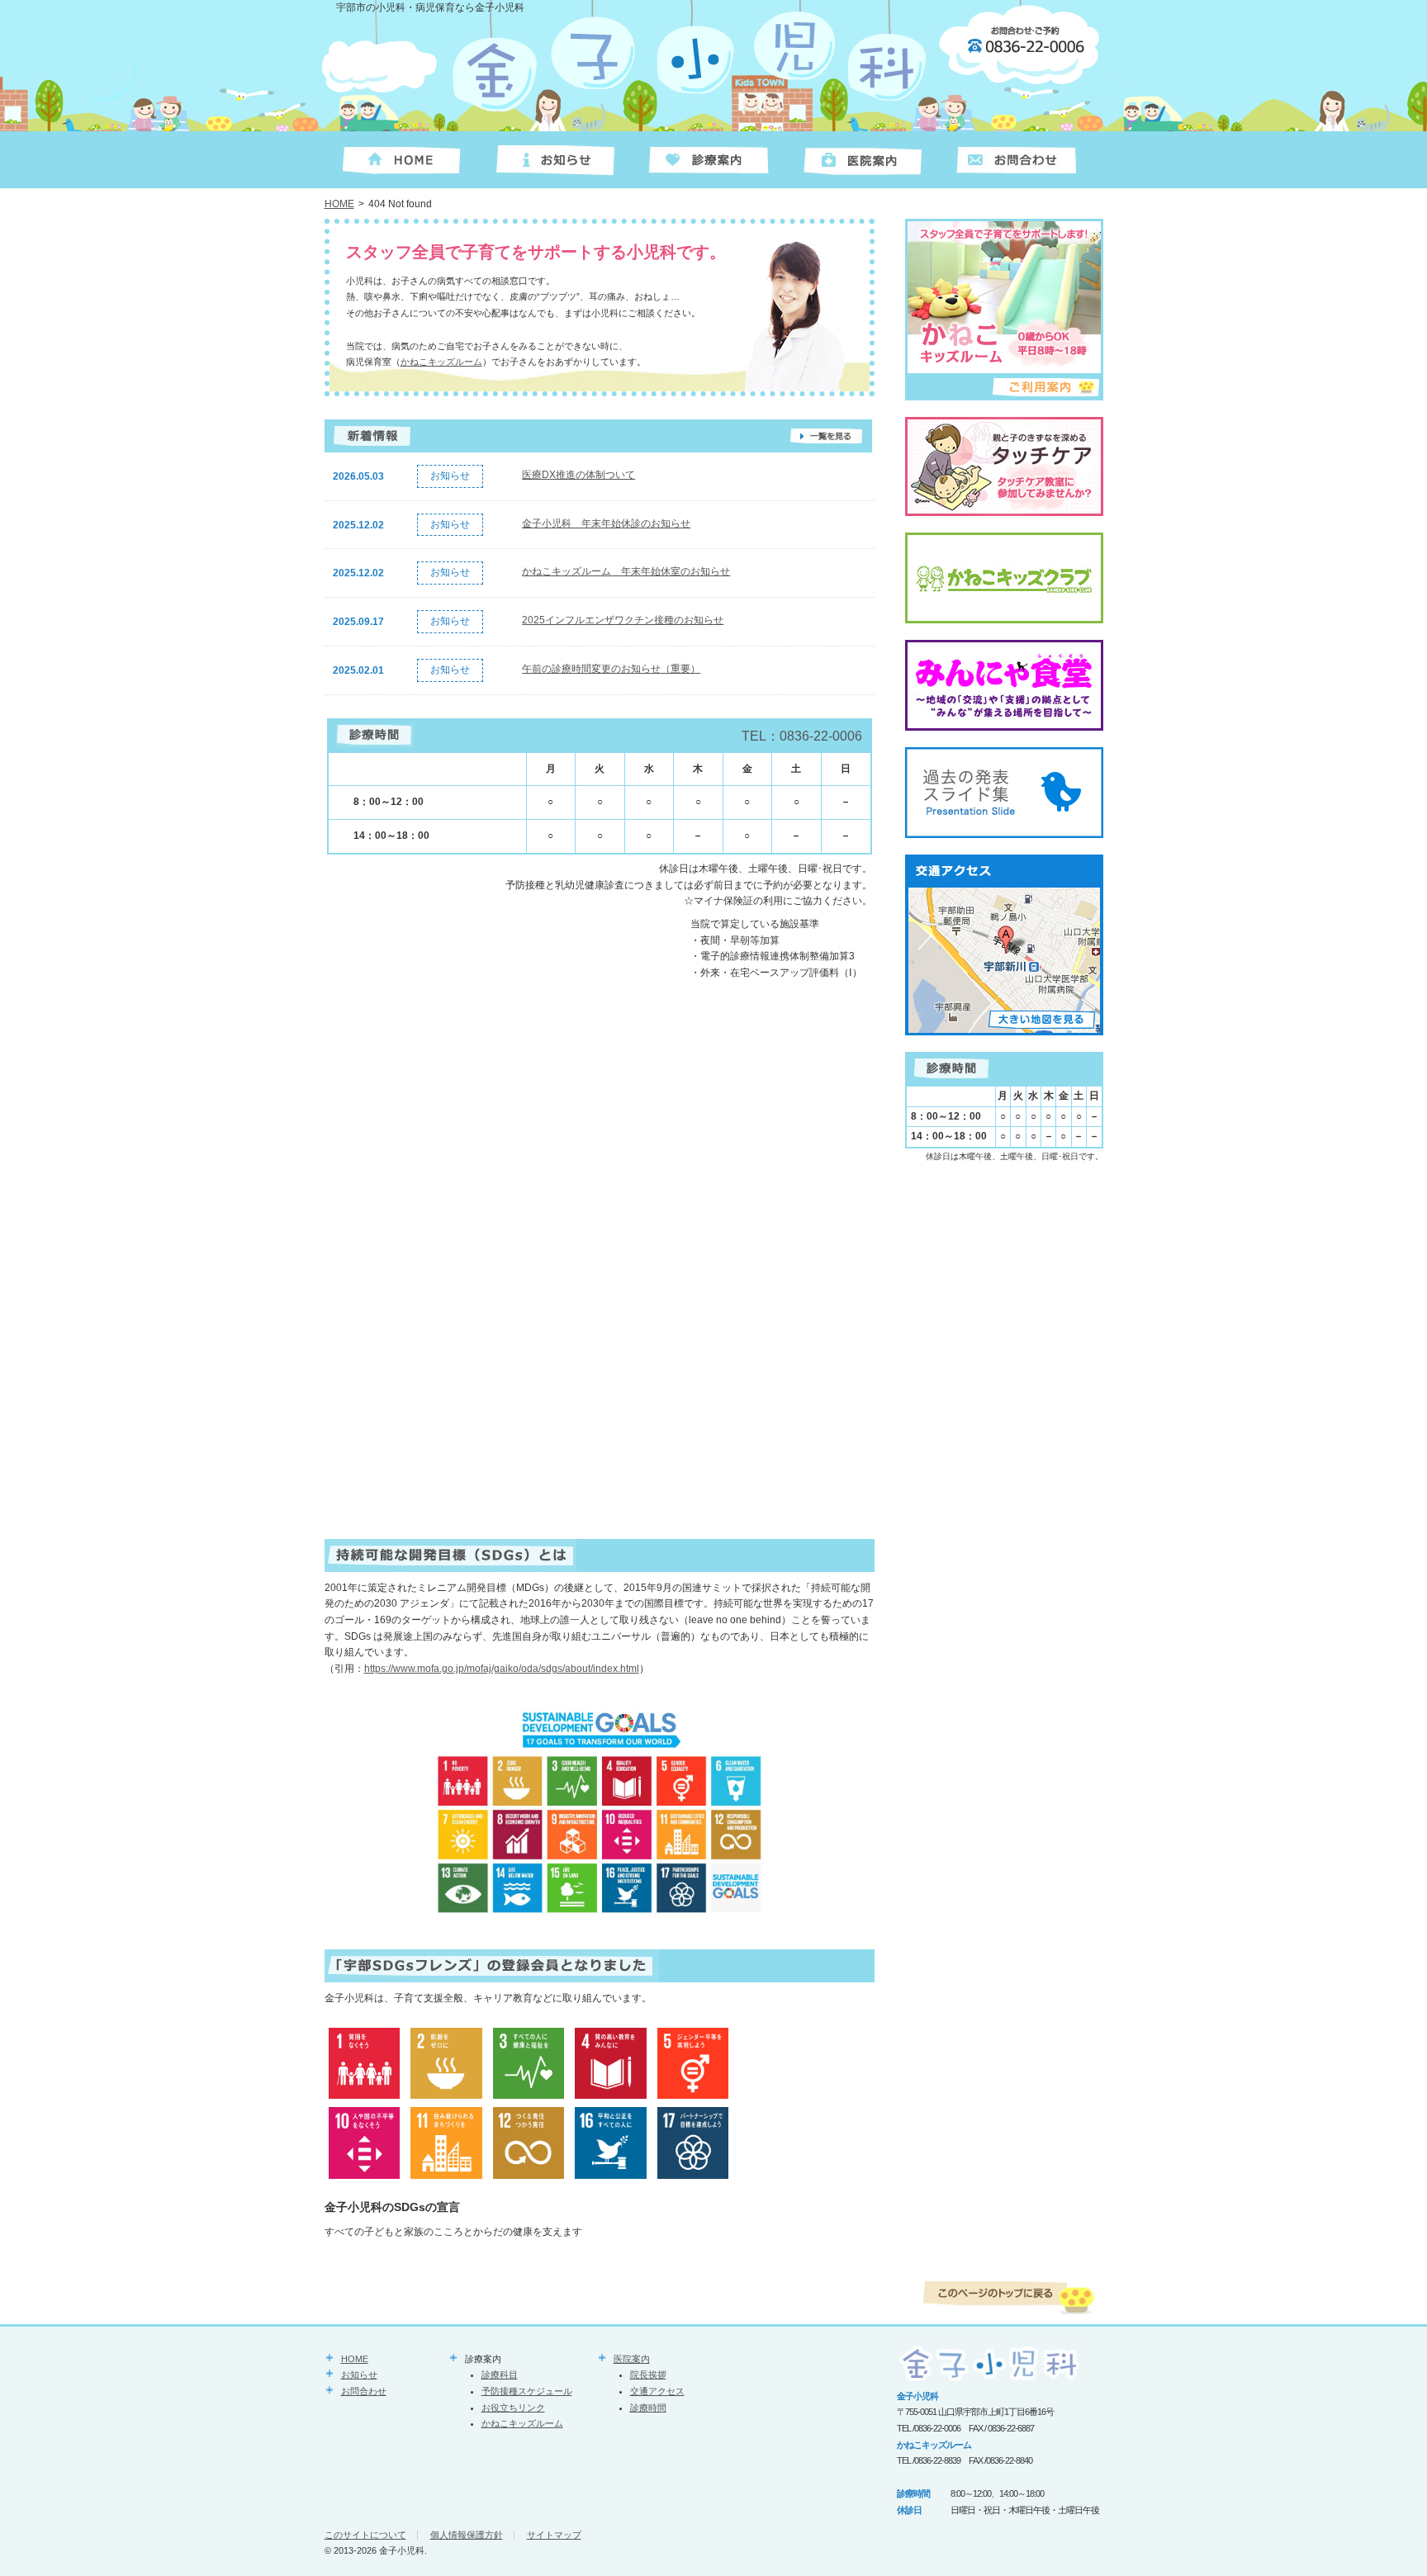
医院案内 (632, 2359)
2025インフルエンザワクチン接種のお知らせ (623, 620)
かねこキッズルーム (441, 362)
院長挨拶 (648, 2375)
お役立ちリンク (513, 2408)
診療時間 (648, 2408)
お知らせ (359, 2375)
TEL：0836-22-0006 (802, 736)
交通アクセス (657, 2391)
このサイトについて (365, 2535)
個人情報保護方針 (467, 2535)
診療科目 (500, 2375)
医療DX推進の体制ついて (578, 475)
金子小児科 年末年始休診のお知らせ (606, 523)
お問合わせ (364, 2391)
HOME (339, 204)
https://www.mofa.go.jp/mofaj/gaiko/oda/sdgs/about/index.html (502, 1669)
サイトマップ (554, 2535)
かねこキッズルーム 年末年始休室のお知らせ (626, 571)
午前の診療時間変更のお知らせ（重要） (611, 669)
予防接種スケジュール (527, 2391)
